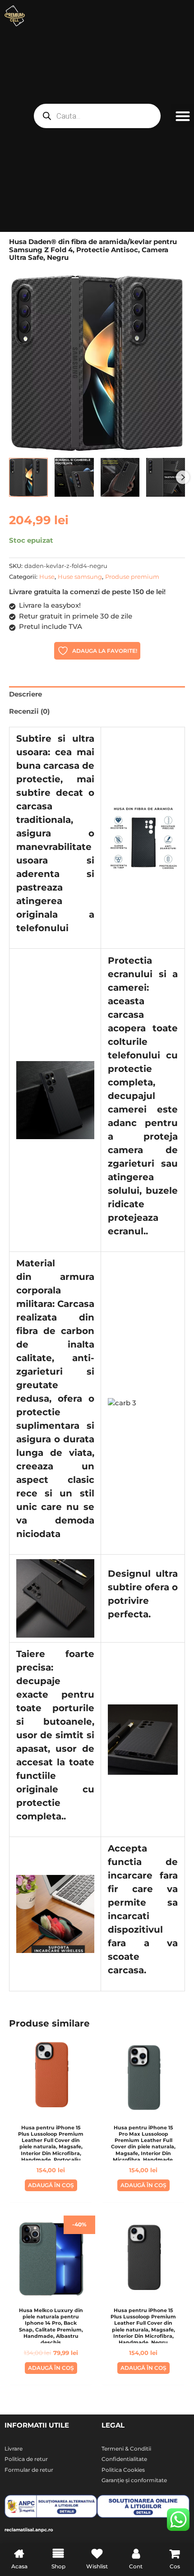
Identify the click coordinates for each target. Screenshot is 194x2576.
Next (183, 477)
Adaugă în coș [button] (51, 2185)
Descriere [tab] (25, 694)
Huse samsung (80, 577)
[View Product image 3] (120, 477)
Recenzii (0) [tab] (29, 711)
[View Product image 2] (74, 477)
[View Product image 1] (28, 477)
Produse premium (132, 577)
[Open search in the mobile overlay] (97, 116)
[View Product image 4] (166, 477)
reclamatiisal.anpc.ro (29, 2530)
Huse (47, 577)
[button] (182, 116)
